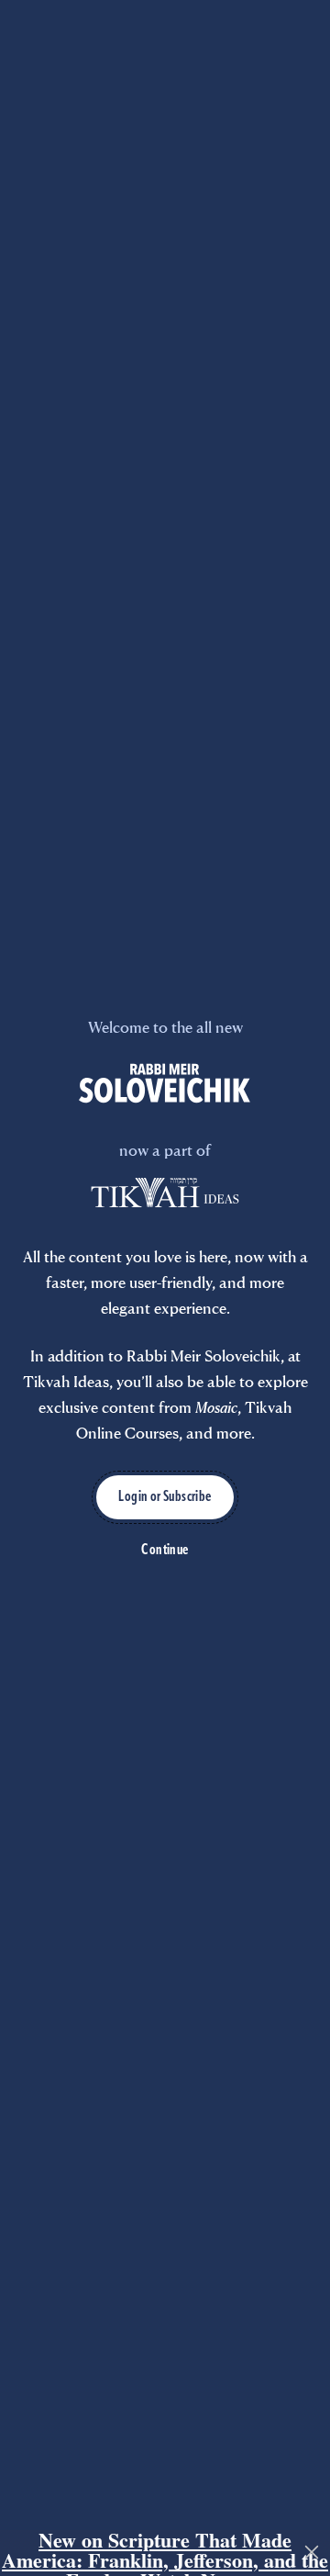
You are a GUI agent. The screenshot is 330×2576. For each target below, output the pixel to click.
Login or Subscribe (165, 1497)
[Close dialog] (312, 2552)
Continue (165, 1551)
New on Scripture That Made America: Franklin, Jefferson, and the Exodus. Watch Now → (165, 2553)
